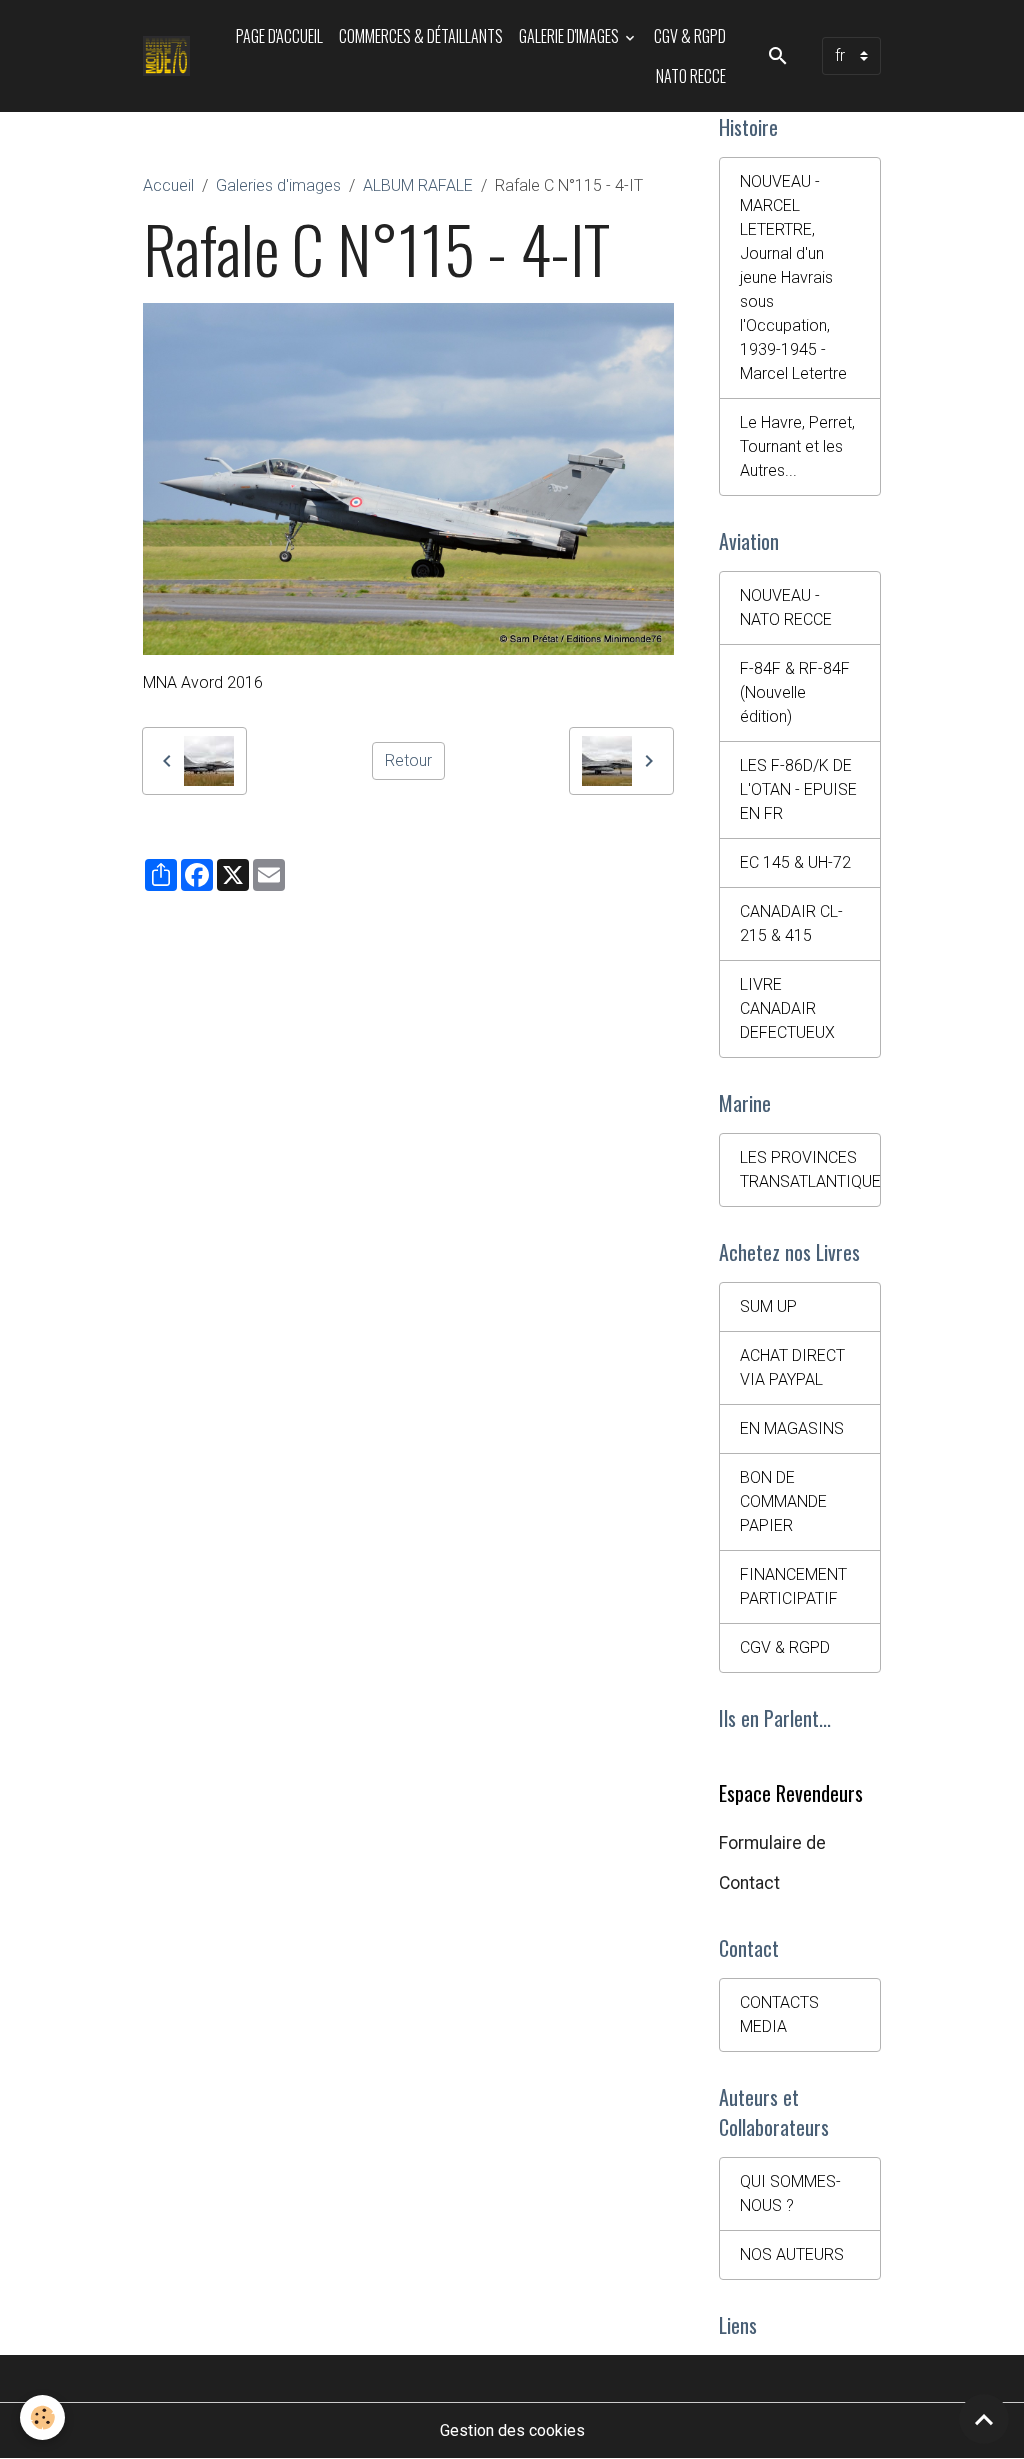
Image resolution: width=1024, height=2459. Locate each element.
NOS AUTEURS (792, 2254)
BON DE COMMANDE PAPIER (783, 1501)
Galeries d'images (278, 185)
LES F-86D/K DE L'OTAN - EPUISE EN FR (798, 789)
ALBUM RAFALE (418, 185)
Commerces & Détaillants (421, 36)
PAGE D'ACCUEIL (279, 36)
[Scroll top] (984, 2419)
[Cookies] (42, 2417)
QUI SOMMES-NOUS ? (790, 2193)
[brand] (168, 56)
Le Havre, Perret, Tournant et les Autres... (797, 446)
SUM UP (768, 1306)
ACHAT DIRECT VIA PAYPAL (792, 1367)
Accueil (168, 185)
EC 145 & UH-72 (795, 862)
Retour (408, 760)
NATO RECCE (691, 76)
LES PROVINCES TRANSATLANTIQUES (810, 1169)
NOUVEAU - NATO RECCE (786, 607)
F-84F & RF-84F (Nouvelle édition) (795, 692)
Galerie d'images (570, 36)
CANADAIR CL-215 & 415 (791, 923)
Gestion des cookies (512, 2430)
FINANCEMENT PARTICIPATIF (793, 1586)
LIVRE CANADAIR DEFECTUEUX (787, 1008)
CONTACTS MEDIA (779, 2014)
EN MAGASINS (792, 1428)
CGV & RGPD (690, 36)
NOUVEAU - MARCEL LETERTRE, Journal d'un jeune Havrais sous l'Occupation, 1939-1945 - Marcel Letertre (793, 277)
